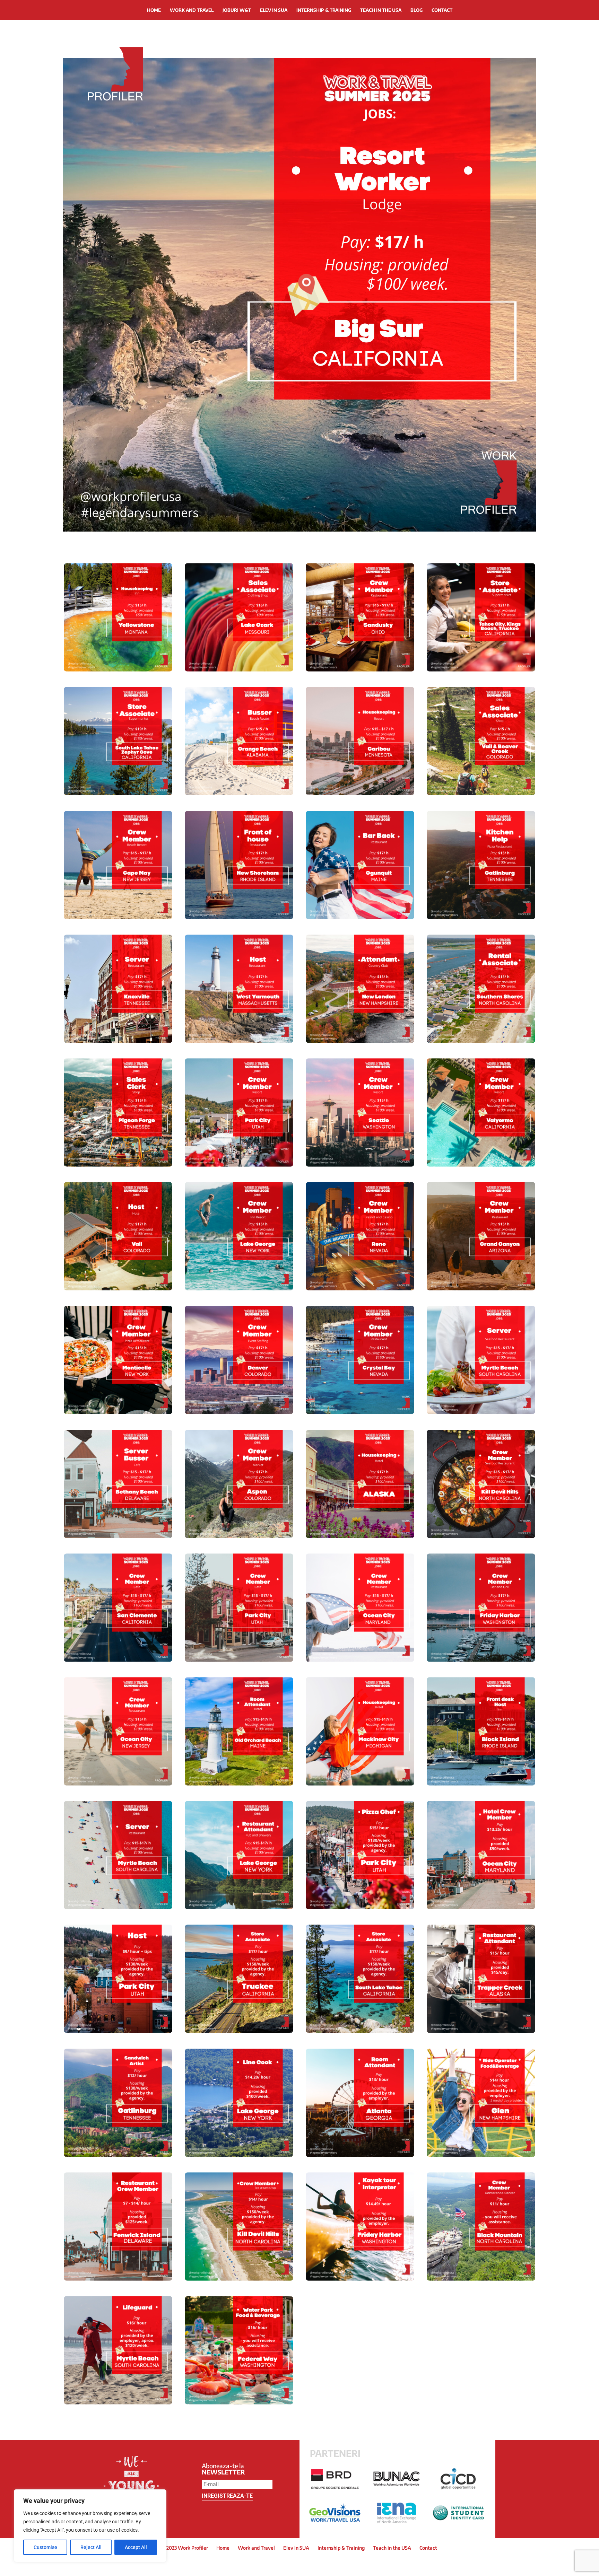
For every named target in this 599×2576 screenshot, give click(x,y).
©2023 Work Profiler (185, 2548)
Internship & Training (324, 10)
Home (154, 10)
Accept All (136, 2547)
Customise (45, 2547)
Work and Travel (192, 10)
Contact (442, 10)
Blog (416, 10)
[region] (90, 2526)
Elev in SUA (274, 10)
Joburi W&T (237, 10)
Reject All (91, 2547)
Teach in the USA (381, 10)
